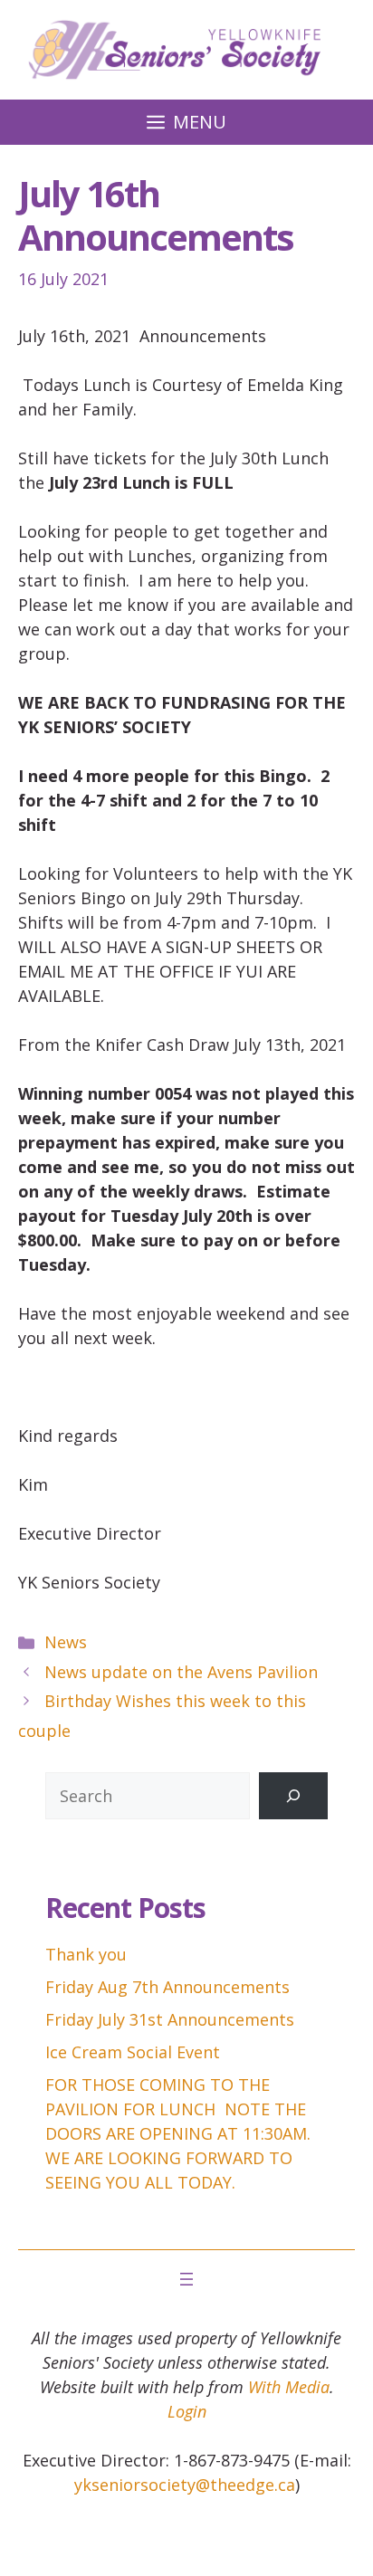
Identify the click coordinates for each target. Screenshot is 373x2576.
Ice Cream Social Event (133, 2052)
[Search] (293, 1796)
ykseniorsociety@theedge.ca (185, 2485)
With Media (289, 2387)
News (66, 1642)
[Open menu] (186, 2279)
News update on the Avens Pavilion (181, 1672)
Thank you (86, 1954)
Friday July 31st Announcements (170, 2019)
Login (187, 2411)
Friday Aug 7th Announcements (167, 1987)
